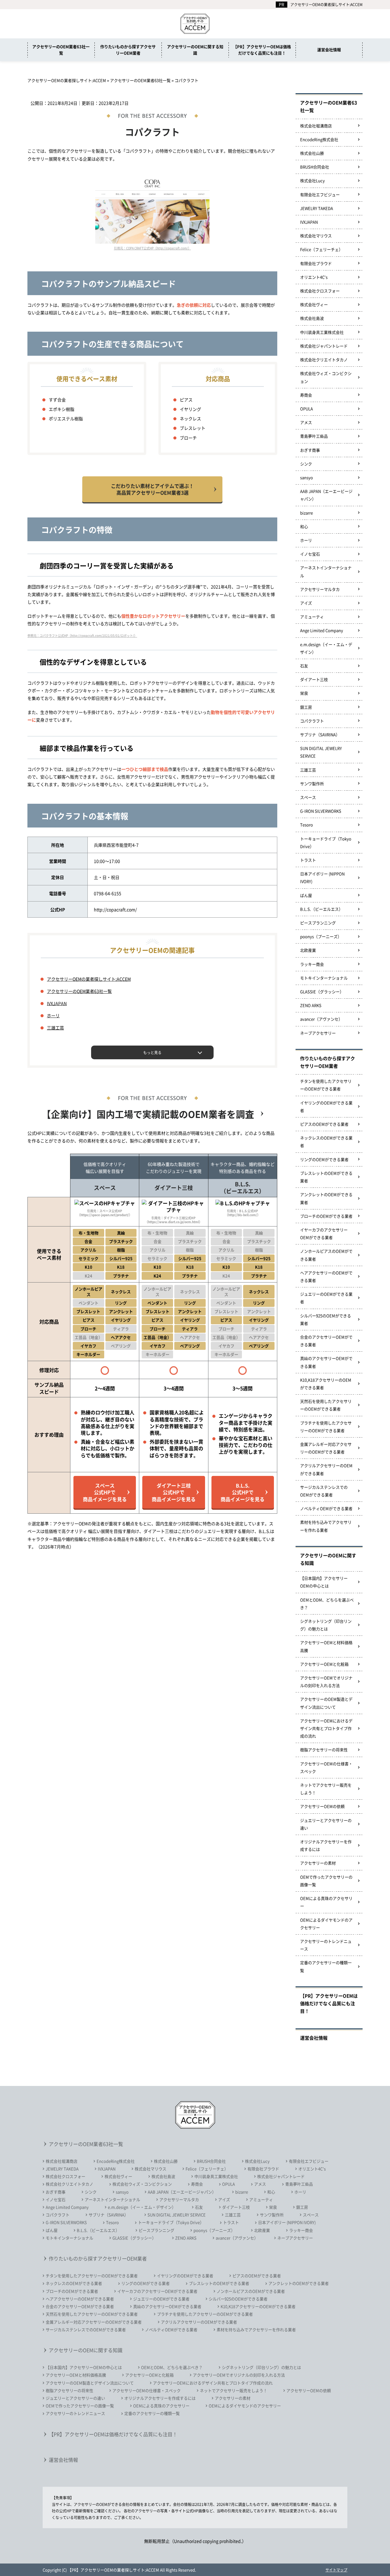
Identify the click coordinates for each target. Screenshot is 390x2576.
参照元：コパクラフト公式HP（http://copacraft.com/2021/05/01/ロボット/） (82, 635)
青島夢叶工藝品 (314, 436)
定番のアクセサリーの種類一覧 (326, 1966)
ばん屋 (306, 895)
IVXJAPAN (57, 1003)
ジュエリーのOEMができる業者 (326, 1298)
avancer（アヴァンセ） (321, 1019)
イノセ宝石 (310, 554)
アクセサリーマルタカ (320, 589)
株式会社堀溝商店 (316, 126)
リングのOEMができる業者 (324, 1159)
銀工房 (306, 707)
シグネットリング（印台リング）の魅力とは (326, 1625)
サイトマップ (336, 2570)
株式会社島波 (312, 318)
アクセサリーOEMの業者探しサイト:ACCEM (326, 4)
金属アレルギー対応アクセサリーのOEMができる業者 (326, 1448)
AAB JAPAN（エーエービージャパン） (326, 495)
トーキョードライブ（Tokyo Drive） (326, 842)
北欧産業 (308, 950)
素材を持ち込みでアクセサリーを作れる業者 (326, 1526)
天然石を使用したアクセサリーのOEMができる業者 (326, 1405)
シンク (306, 464)
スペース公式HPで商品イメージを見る (105, 1492)
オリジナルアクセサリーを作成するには (326, 1845)
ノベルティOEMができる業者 (326, 1508)
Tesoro (307, 825)
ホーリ (53, 1015)
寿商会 (306, 395)
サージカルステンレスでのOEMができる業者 (324, 1491)
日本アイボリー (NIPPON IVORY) (322, 877)
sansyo (307, 477)
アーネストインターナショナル (326, 571)
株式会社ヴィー (314, 304)
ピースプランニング (318, 923)
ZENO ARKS (311, 1005)
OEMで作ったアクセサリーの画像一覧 (326, 1881)
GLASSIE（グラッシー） (322, 992)
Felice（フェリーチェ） (321, 249)
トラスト (308, 860)
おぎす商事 (310, 450)
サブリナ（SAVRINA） (320, 734)
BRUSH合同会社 (315, 167)
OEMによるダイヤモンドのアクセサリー (326, 1924)
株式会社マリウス (316, 236)
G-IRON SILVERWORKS (321, 811)
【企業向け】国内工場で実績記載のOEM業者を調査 (148, 1114)
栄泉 (304, 693)
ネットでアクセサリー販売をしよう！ (326, 1789)
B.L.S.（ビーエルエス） (321, 909)
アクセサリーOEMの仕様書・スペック (326, 1767)
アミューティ (312, 617)
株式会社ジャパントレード (324, 346)
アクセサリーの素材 (318, 1863)
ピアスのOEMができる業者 (324, 1124)
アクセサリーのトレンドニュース (326, 1945)
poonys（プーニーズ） (321, 936)
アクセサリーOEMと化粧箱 (324, 1664)
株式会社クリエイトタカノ (324, 360)
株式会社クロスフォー (320, 291)
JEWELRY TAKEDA (317, 208)
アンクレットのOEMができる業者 (326, 1198)
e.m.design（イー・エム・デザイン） (326, 648)
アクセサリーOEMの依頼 (322, 1806)
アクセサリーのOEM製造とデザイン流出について (326, 1703)
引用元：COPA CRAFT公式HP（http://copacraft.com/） (152, 248)
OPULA (307, 409)
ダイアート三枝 (314, 679)
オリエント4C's (314, 277)
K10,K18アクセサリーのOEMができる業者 (326, 1384)
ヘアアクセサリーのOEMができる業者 (326, 1276)
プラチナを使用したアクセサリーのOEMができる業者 (326, 1427)
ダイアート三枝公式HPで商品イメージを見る (174, 1492)
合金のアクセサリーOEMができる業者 (326, 1341)
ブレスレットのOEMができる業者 (326, 1177)
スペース (308, 797)
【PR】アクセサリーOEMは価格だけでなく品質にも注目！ (262, 50)
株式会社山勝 (312, 153)
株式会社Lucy (312, 180)
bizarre (307, 513)
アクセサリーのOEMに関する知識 (195, 50)
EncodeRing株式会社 (319, 139)
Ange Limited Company (322, 630)
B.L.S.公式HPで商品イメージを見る (243, 1492)
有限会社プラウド (316, 263)
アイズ (306, 603)
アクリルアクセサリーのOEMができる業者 (326, 1469)
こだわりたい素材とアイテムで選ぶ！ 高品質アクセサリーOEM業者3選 (152, 489)
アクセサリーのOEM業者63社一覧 (61, 50)
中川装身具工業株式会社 (322, 332)
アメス (306, 422)
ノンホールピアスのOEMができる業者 (326, 1255)
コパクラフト (312, 721)
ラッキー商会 (312, 964)
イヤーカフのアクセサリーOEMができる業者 (324, 1233)
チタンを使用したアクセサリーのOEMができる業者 (326, 1085)
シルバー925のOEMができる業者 (326, 1319)
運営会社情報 (329, 49)
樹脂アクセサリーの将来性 (324, 1750)
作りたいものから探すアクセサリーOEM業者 (128, 50)
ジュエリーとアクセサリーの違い (326, 1824)
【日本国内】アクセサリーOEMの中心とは (324, 1582)
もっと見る (152, 1052)
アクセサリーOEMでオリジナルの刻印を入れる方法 (326, 1681)
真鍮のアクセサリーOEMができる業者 (326, 1362)
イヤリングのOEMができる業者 (326, 1106)
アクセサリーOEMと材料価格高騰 (326, 1646)
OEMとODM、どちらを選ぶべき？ (327, 1604)
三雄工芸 (55, 1028)
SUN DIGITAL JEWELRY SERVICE (321, 752)
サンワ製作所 (312, 783)
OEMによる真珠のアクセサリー (326, 1902)
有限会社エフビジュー (320, 194)
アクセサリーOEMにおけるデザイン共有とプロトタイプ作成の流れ (326, 1728)
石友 (304, 666)
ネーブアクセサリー (318, 1033)
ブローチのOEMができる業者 (326, 1216)
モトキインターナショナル (324, 978)
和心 (304, 526)
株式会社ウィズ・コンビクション (326, 377)
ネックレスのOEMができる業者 (326, 1142)
